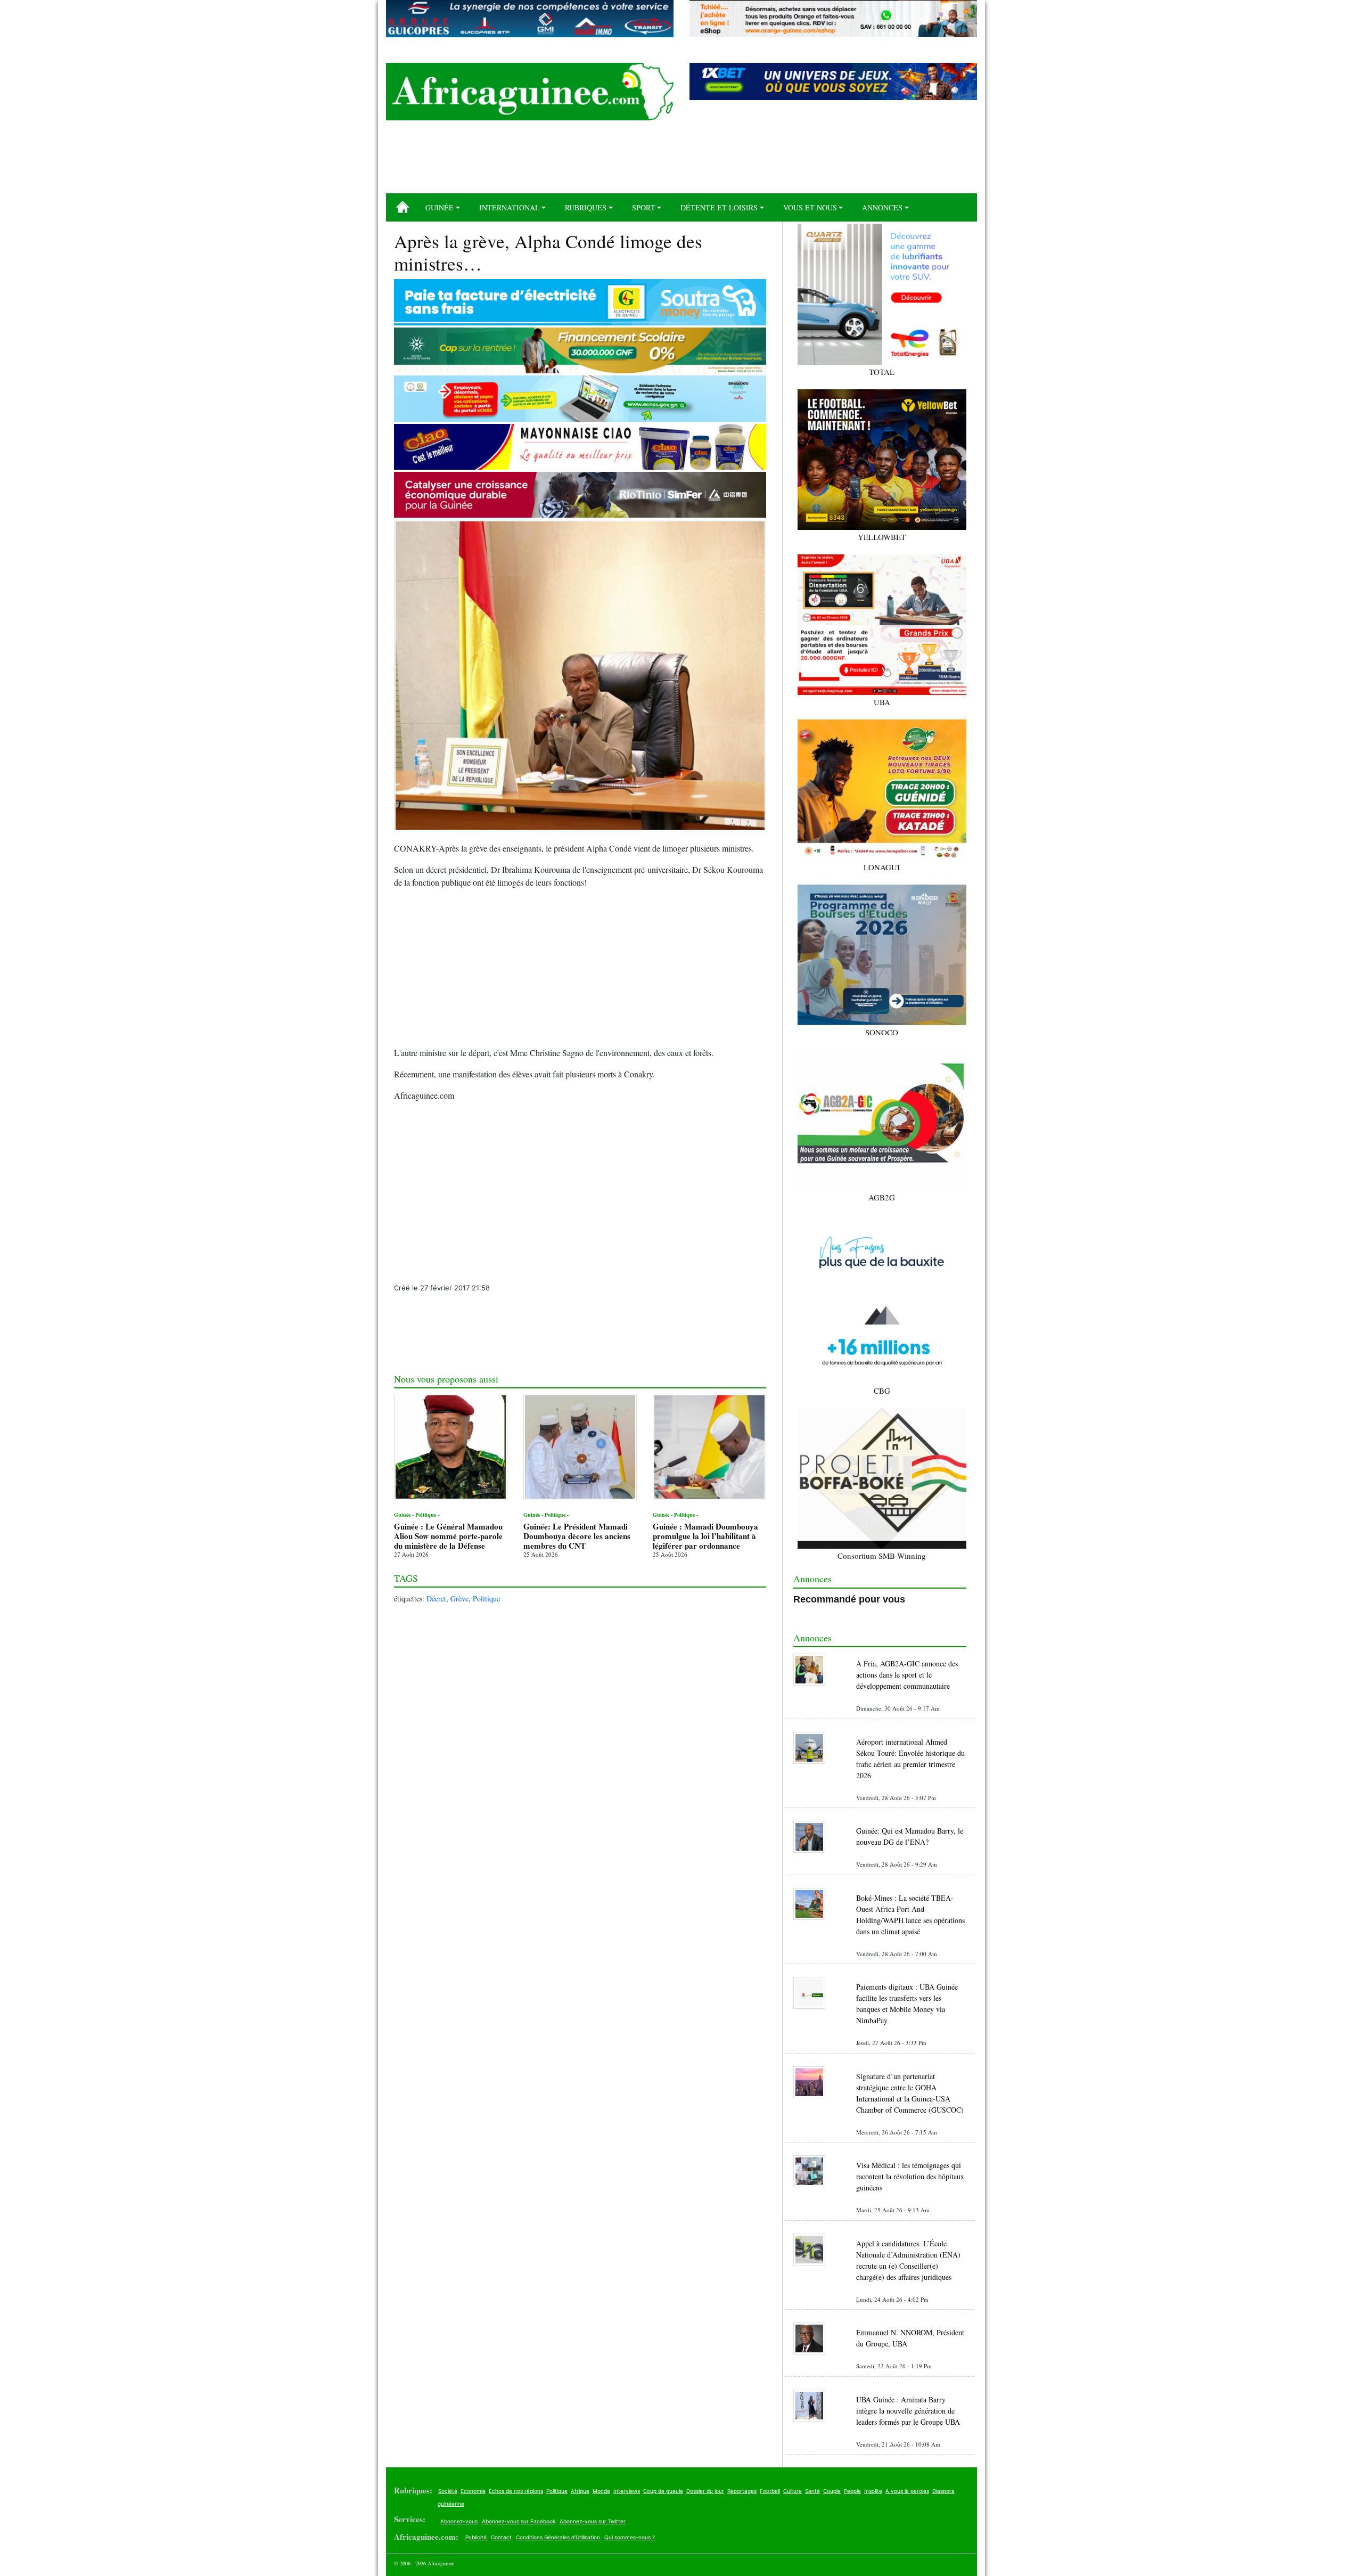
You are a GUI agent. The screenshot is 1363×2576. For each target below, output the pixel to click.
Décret (436, 1598)
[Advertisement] (681, 161)
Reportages (742, 2491)
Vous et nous (810, 207)
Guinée (440, 207)
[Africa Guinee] (530, 92)
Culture (793, 2491)
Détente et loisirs (719, 207)
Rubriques (586, 207)
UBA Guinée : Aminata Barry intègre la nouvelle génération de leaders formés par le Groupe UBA (908, 2411)
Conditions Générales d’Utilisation (558, 2537)
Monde (601, 2491)
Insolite (873, 2491)
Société (448, 2491)
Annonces (882, 207)
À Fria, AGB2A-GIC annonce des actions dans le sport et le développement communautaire (907, 1675)
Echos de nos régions (516, 2491)
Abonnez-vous (459, 2521)
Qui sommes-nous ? (630, 2537)
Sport (644, 207)
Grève (459, 1598)
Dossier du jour (705, 2491)
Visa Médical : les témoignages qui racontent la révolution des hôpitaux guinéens (910, 2176)
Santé (812, 2491)
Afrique (580, 2491)
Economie (473, 2491)
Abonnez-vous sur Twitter (593, 2521)
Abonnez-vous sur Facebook (519, 2521)
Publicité (476, 2537)
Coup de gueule (663, 2491)
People (852, 2491)
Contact (501, 2537)
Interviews (627, 2491)
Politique (486, 1598)
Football (770, 2491)
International (510, 207)
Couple (832, 2491)
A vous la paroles (907, 2491)
